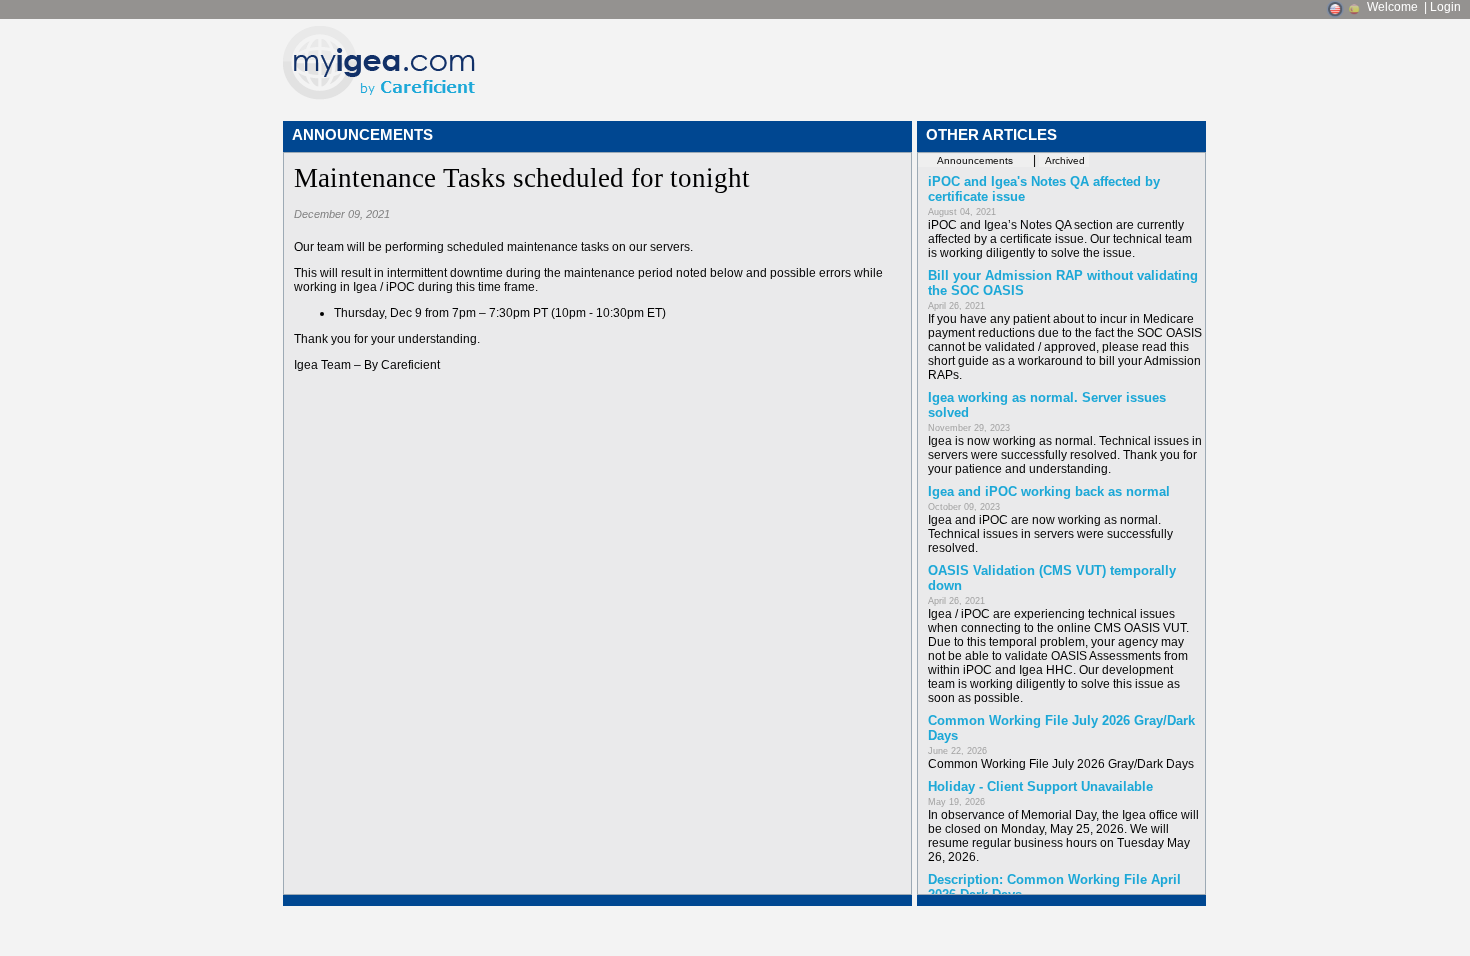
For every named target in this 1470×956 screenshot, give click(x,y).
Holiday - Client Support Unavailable (1040, 786)
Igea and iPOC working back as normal (1049, 491)
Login (1445, 7)
